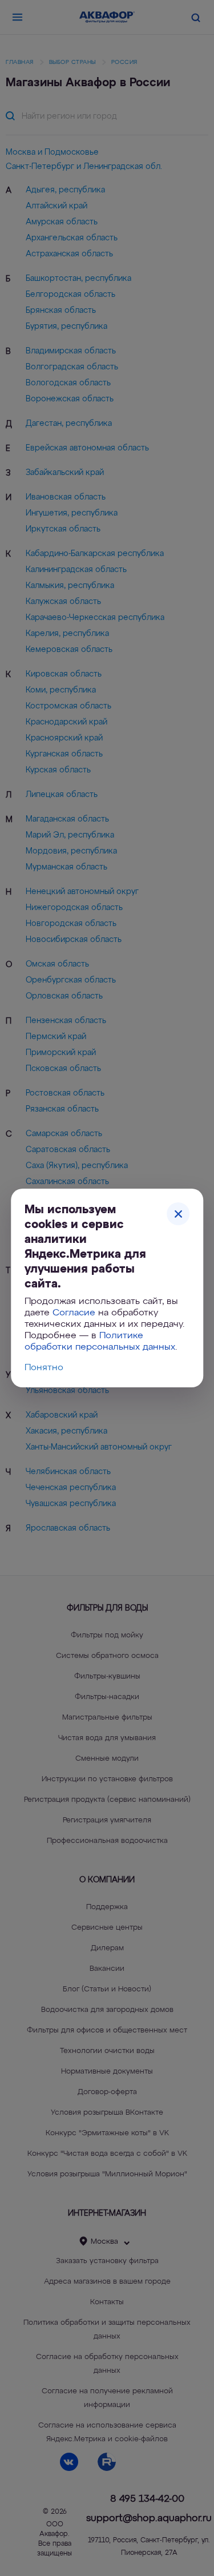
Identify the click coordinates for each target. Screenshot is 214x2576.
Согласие (74, 1313)
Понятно (44, 1368)
